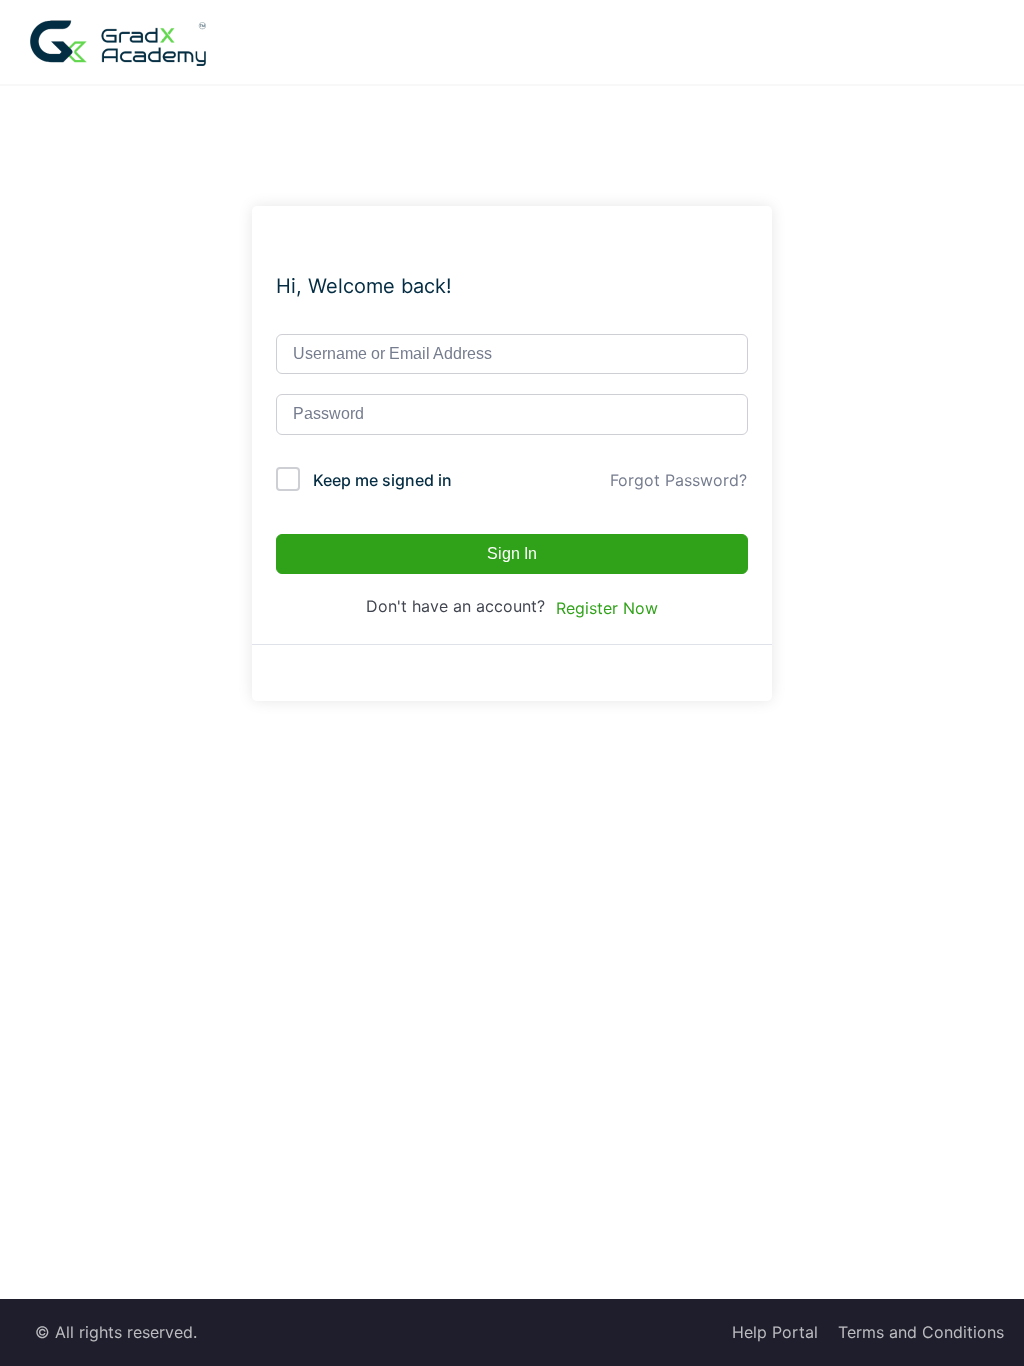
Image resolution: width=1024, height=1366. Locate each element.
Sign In (512, 553)
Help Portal (775, 1332)
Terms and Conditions (921, 1332)
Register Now (607, 608)
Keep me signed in (382, 480)
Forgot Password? (678, 480)
